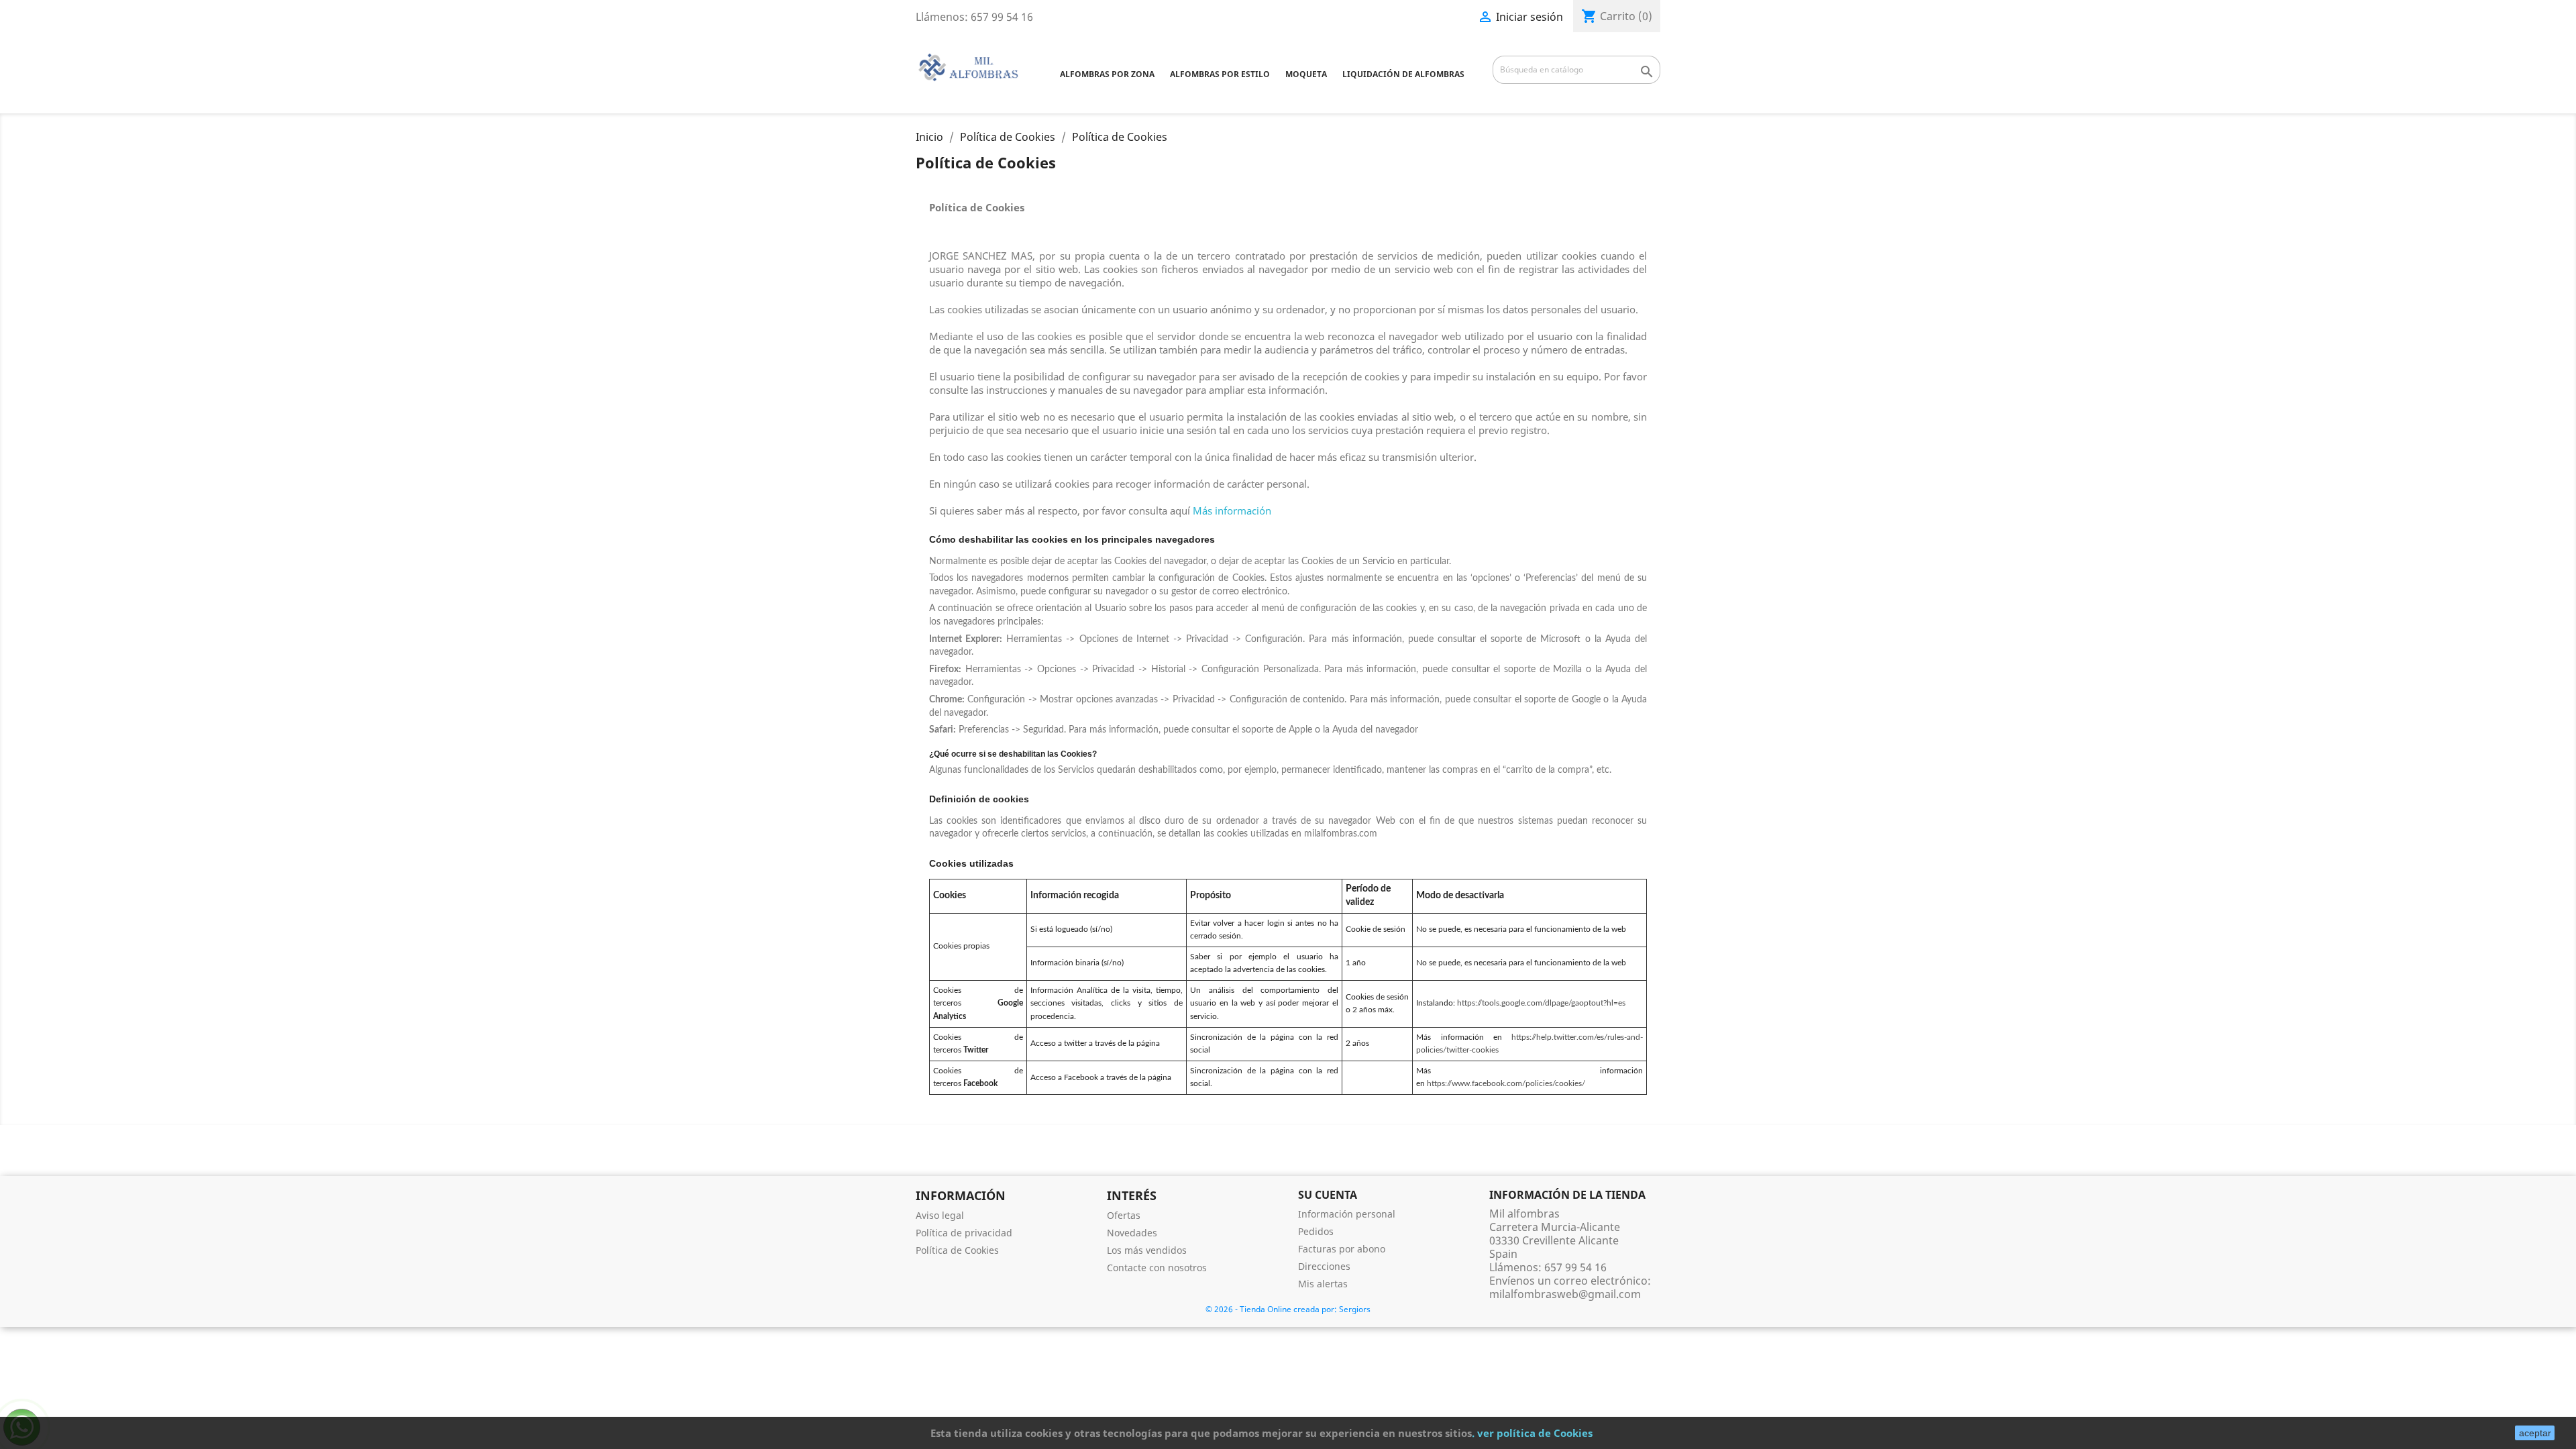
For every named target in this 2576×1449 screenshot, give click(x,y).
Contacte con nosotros (1157, 1268)
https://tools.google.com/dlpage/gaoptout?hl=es (1541, 1003)
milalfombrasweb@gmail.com (1565, 1294)
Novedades (1132, 1233)
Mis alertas (1323, 1284)
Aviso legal (940, 1215)
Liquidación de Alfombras (1403, 74)
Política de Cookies (957, 1250)
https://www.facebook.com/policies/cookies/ (1506, 1083)
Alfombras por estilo (1220, 74)
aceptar (2535, 1433)
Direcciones (1324, 1266)
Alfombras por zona (1107, 74)
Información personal (1347, 1214)
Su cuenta (1328, 1195)
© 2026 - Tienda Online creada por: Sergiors (1288, 1309)
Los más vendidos (1147, 1250)
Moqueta (1306, 74)
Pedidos (1316, 1231)
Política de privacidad (964, 1233)
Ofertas (1124, 1215)
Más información (1232, 511)
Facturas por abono (1342, 1249)
